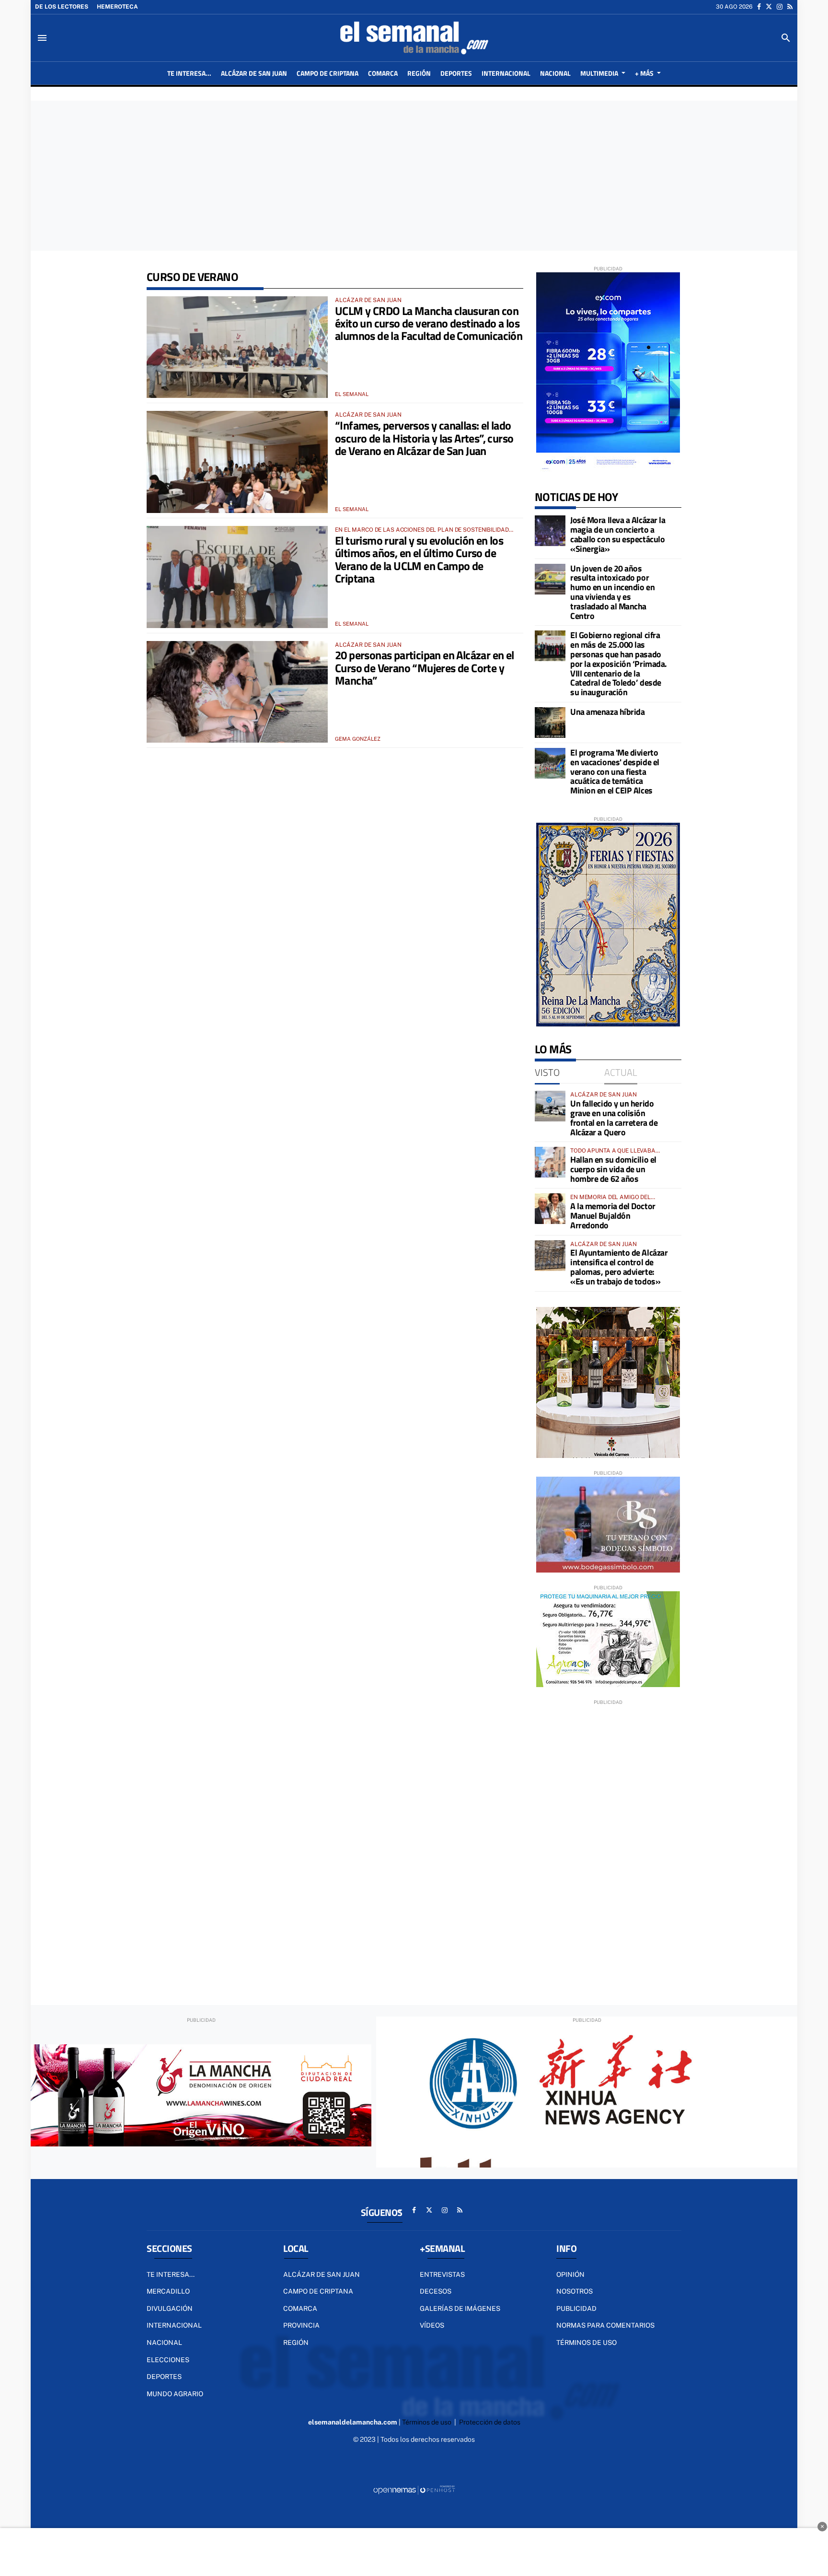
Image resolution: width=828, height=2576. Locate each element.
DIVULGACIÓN (170, 2308)
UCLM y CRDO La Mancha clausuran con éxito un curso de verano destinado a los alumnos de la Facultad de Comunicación (429, 323)
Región (296, 2343)
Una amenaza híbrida (607, 712)
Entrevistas (442, 2274)
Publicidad (576, 2308)
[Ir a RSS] (790, 7)
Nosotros (575, 2291)
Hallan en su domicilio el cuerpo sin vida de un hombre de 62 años (613, 1169)
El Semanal (352, 394)
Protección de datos (490, 2422)
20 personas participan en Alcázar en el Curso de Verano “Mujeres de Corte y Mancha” (425, 668)
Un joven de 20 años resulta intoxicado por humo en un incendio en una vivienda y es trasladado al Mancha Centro (612, 592)
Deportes (164, 2377)
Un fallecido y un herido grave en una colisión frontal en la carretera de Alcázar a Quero (614, 1118)
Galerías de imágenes (460, 2308)
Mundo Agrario (175, 2394)
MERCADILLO (168, 2291)
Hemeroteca (117, 7)
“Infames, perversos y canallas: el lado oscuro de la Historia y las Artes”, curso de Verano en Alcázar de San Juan (424, 438)
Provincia (301, 2325)
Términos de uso (586, 2343)
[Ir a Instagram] (780, 7)
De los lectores (62, 7)
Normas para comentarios (605, 2325)
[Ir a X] (769, 7)
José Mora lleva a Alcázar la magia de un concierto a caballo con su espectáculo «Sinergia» (618, 534)
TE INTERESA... (171, 2274)
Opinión (570, 2274)
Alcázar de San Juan (322, 2274)
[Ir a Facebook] (759, 7)
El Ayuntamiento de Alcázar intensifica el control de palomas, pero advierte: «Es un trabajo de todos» (619, 1267)
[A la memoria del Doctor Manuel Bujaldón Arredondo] (550, 1209)
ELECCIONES (168, 2360)
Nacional (164, 2343)
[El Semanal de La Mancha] (414, 38)
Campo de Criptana (318, 2291)
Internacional (174, 2325)
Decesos (436, 2291)
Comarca (300, 2308)
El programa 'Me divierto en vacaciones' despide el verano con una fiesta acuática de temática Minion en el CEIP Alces (615, 771)
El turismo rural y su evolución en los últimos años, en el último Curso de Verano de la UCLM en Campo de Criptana (419, 559)
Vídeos (432, 2325)
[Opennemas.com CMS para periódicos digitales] (414, 2489)
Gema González (358, 739)
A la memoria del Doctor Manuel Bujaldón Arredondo (613, 1216)
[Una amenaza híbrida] (550, 723)
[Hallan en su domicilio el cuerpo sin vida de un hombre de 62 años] (550, 1162)
